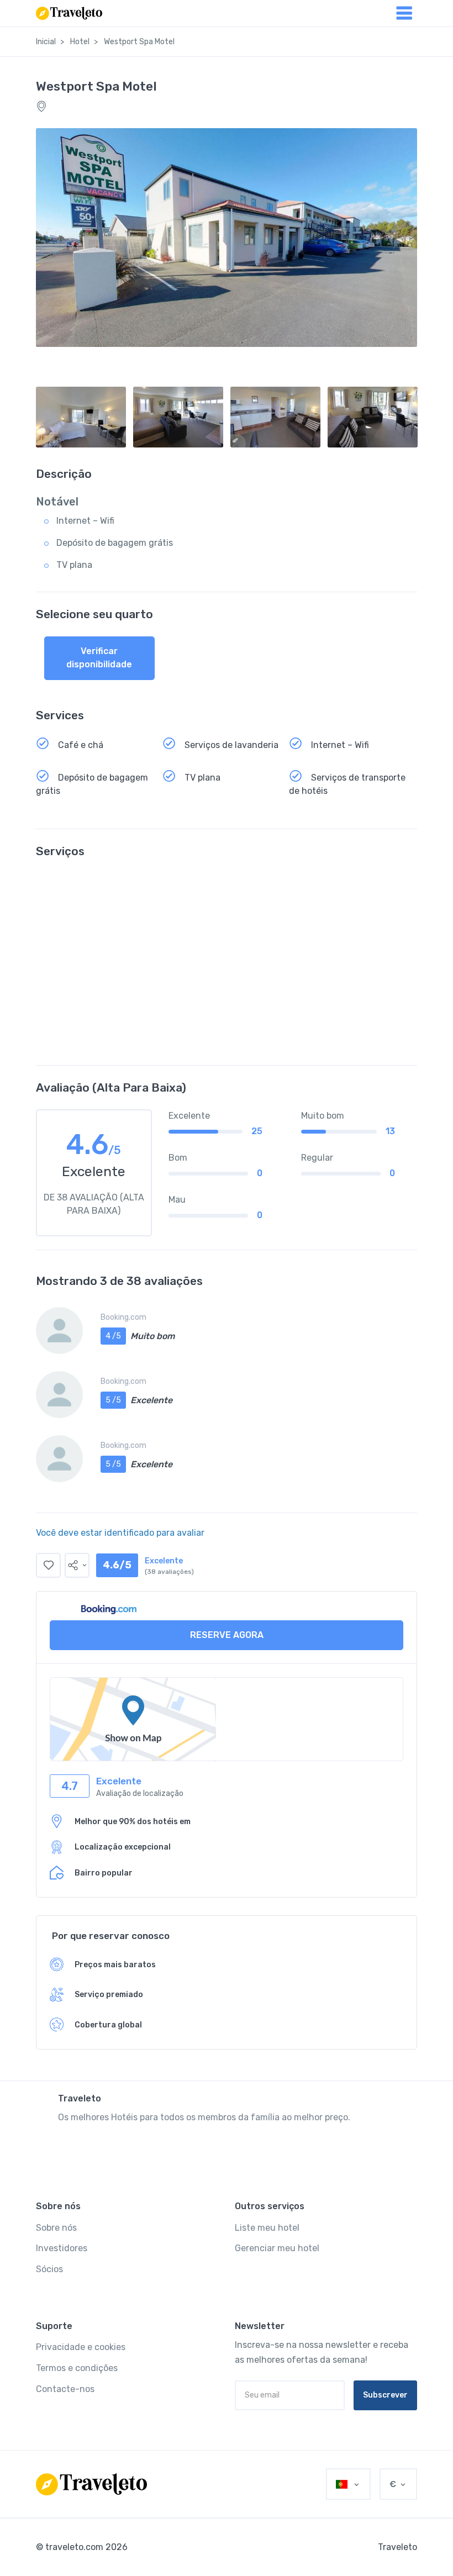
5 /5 (113, 1400)
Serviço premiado (109, 1995)
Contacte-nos (65, 2389)
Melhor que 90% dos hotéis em (133, 1822)
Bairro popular (104, 1873)
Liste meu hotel (267, 2228)
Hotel (80, 42)
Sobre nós (56, 2228)
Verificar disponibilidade (99, 658)
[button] (77, 1565)
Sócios (49, 2269)
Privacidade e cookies (81, 2347)
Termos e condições (77, 2368)
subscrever (385, 2395)
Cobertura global (108, 2025)
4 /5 (113, 1336)
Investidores (62, 2248)
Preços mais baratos (115, 1965)
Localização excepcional (123, 1847)
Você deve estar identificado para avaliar (120, 1533)
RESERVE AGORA (227, 1635)
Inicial (46, 42)
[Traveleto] (91, 2484)
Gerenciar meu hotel (277, 2248)
